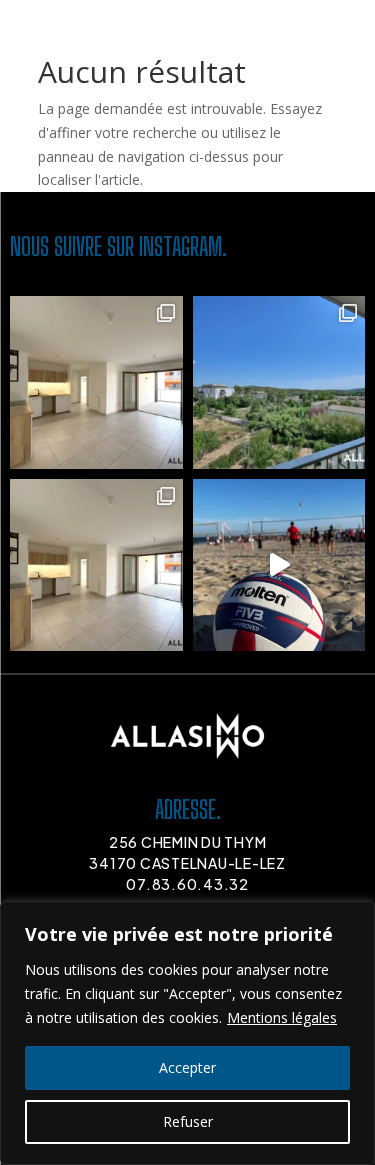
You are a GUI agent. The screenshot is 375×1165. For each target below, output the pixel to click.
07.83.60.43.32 (187, 884)
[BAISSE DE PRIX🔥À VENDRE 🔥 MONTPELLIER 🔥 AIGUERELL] (96, 382)
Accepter (187, 1067)
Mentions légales (282, 1017)
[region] (187, 1033)
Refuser (188, 1121)
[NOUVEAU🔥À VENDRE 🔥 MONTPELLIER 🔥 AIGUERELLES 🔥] (96, 565)
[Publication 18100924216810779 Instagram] (279, 565)
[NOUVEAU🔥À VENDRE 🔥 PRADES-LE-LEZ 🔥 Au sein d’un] (279, 382)
